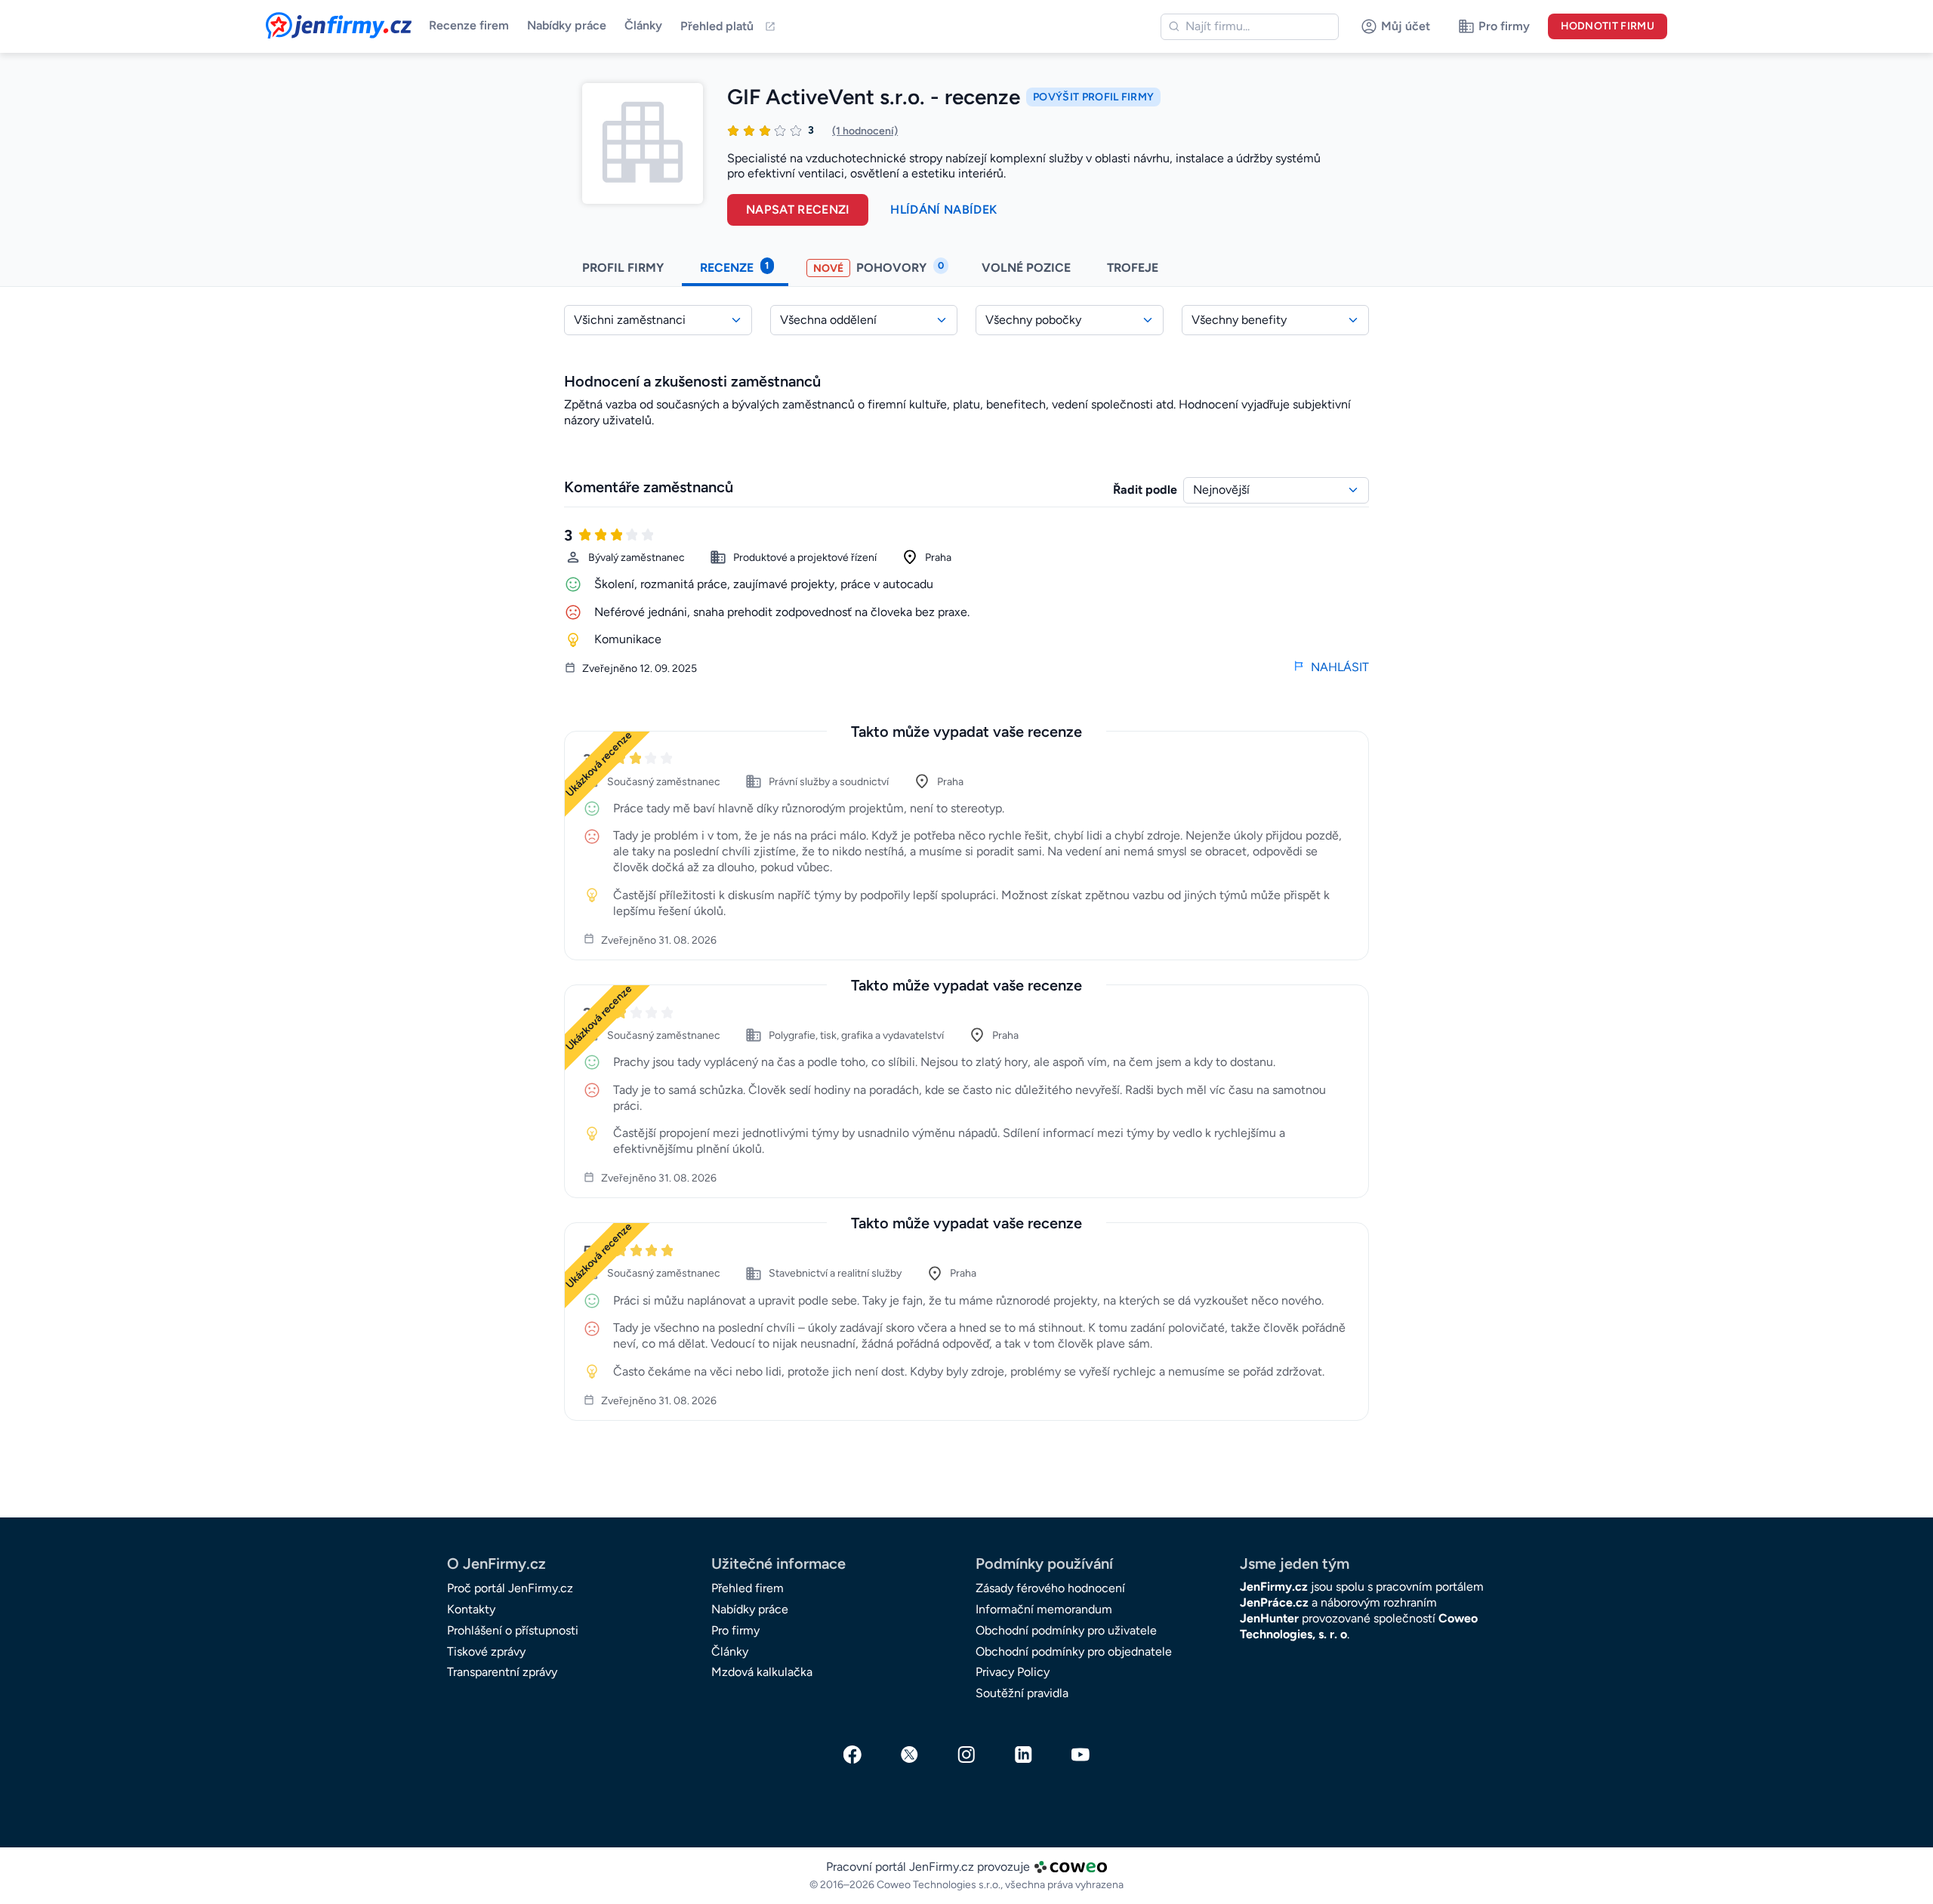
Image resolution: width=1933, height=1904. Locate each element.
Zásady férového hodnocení (1050, 1588)
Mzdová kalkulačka (762, 1672)
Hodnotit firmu (1608, 26)
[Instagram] (966, 1755)
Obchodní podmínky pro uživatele (1066, 1630)
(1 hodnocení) (865, 131)
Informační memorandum (1044, 1609)
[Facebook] (852, 1755)
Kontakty (471, 1609)
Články (643, 25)
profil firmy (623, 268)
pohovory (879, 267)
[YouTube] (1081, 1755)
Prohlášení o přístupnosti (513, 1630)
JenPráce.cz (1274, 1602)
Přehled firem (748, 1588)
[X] (910, 1755)
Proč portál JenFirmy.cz (510, 1588)
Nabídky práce (567, 25)
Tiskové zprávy (486, 1651)
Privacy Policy (1013, 1672)
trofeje (1134, 268)
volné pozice (1026, 268)
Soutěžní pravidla (1022, 1693)
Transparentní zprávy (502, 1672)
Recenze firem (469, 25)
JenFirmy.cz (307, 21)
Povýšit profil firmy (1093, 97)
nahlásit (1340, 667)
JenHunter (1269, 1618)
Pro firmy (735, 1630)
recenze (734, 267)
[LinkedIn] (1024, 1755)
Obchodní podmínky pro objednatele (1074, 1651)
